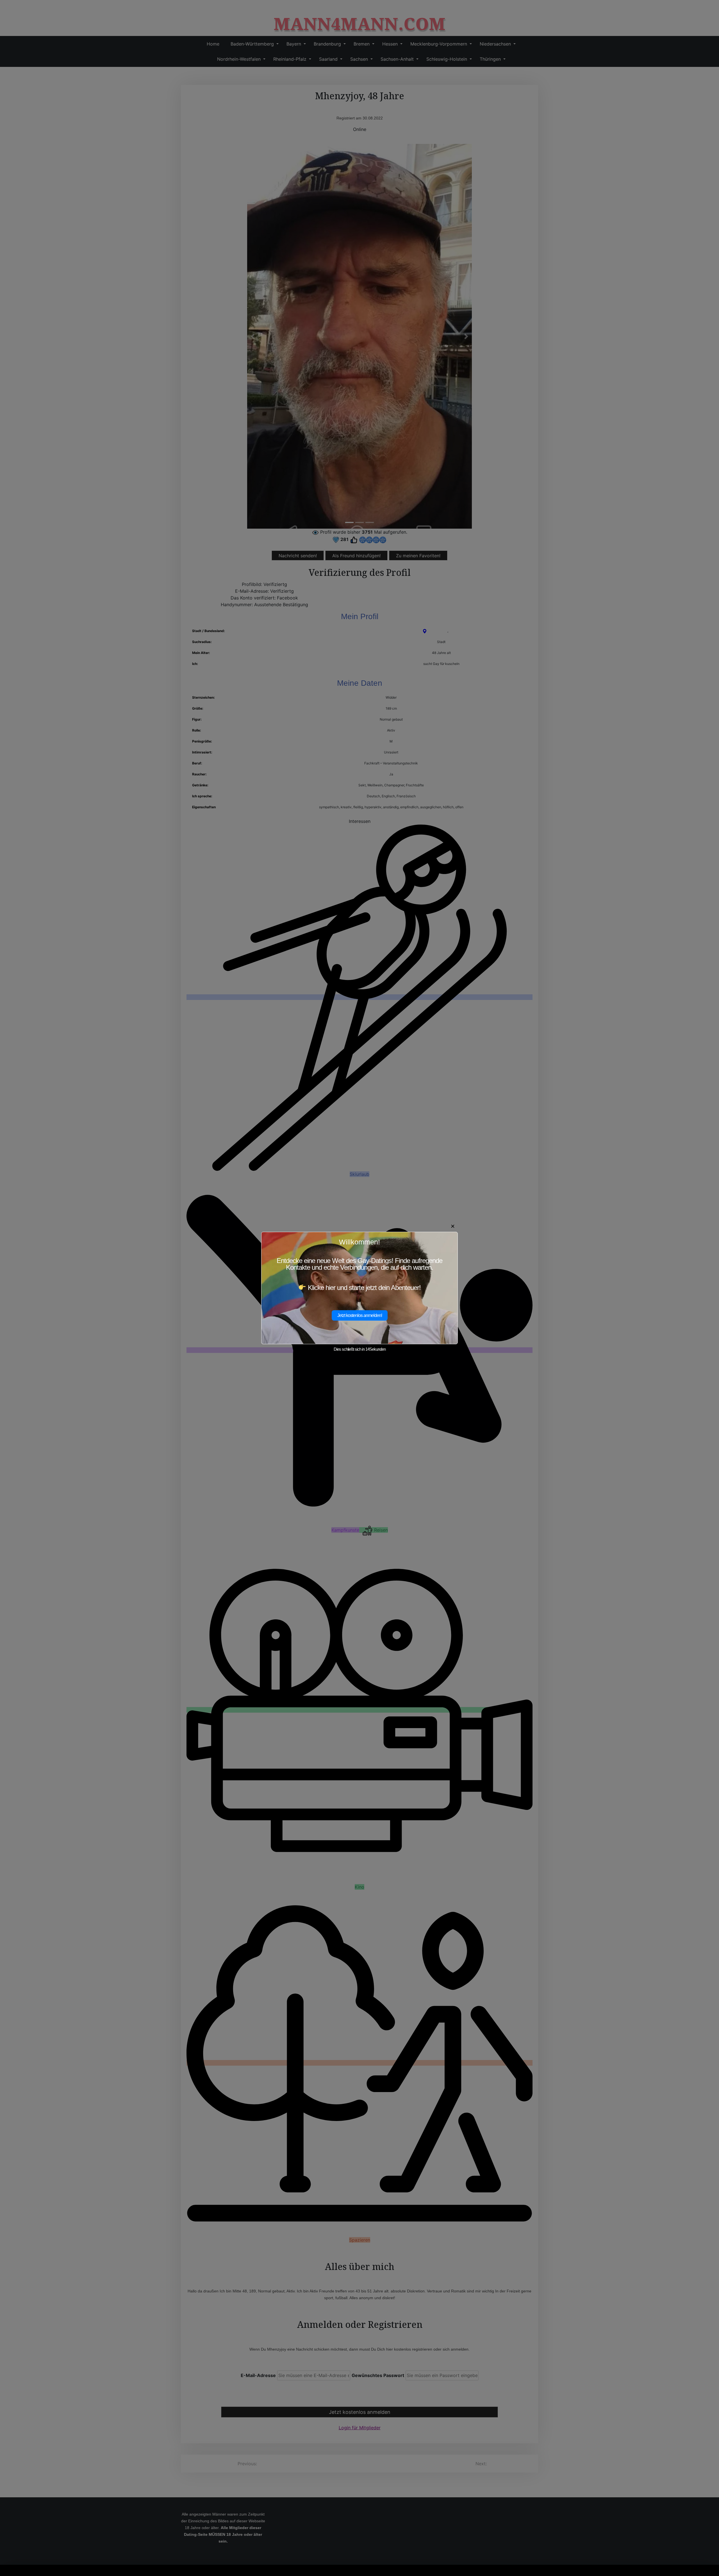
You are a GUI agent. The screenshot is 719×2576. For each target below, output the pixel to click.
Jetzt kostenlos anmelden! (360, 1315)
